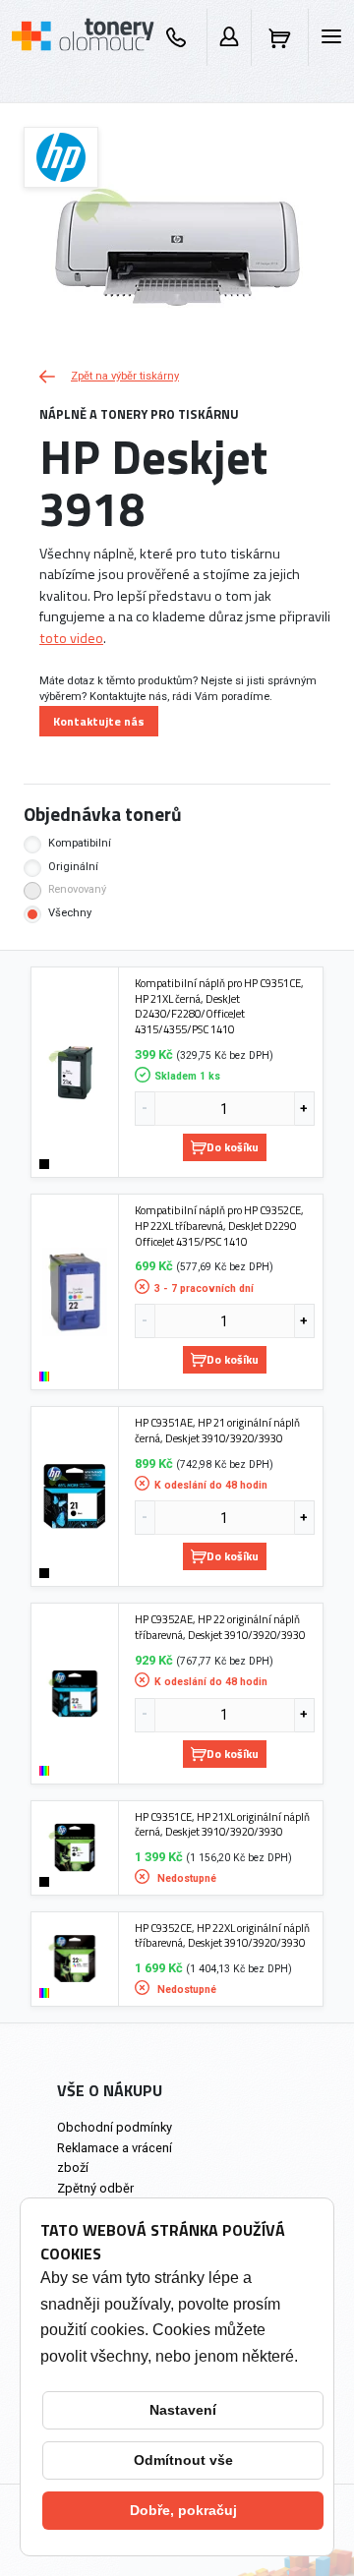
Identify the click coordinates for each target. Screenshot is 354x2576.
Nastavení (183, 2410)
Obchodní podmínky (115, 2127)
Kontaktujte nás (99, 721)
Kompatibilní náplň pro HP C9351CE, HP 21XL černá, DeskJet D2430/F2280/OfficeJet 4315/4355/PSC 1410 (219, 1006)
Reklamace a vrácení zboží (115, 2157)
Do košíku (233, 1147)
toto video (71, 638)
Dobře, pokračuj (183, 2510)
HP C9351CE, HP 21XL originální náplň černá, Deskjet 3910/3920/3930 (222, 1824)
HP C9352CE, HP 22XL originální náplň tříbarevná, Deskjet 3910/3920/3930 (222, 1935)
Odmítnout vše (183, 2460)
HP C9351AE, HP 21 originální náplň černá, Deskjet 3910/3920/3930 (217, 1430)
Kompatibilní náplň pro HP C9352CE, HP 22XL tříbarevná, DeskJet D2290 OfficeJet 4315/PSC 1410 (219, 1226)
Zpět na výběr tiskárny (125, 376)
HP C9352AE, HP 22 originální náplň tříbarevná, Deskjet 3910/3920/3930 (220, 1627)
